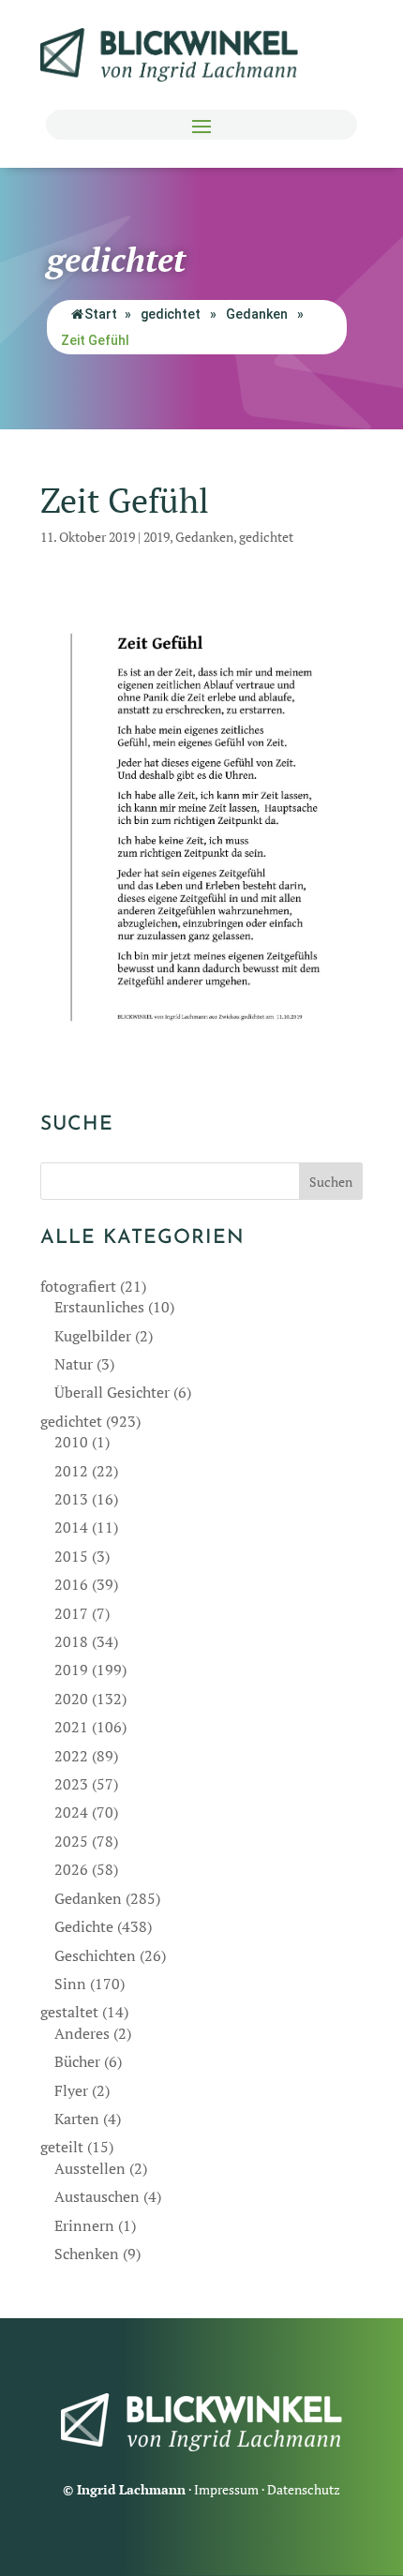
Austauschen (97, 2196)
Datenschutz (304, 2489)
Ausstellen (90, 2168)
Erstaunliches (99, 1307)
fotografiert (78, 1286)
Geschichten (95, 1955)
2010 (71, 1442)
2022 (71, 1756)
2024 (71, 1812)
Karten (77, 2119)
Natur (74, 1364)
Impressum (226, 2489)
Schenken (87, 2254)
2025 (71, 1841)
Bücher (77, 2061)
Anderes (82, 2033)
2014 (71, 1527)
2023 (71, 1784)
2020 (71, 1699)
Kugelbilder (93, 1336)
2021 (71, 1727)
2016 (71, 1584)
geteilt (62, 2147)
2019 (157, 537)
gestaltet (69, 2012)
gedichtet (171, 314)
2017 (71, 1613)
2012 (71, 1471)
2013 (71, 1499)
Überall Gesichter (112, 1392)
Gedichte (84, 1926)
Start (101, 314)
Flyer (71, 2090)
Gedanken (257, 314)
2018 (71, 1641)
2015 (71, 1556)
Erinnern (84, 2225)
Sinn (70, 1984)
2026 (71, 1869)
